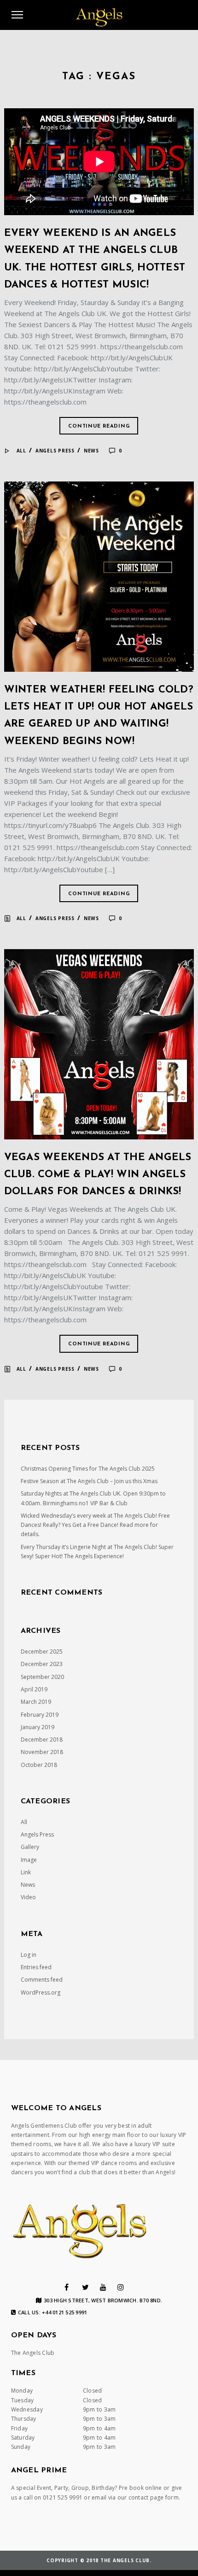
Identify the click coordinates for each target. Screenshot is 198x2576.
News (91, 451)
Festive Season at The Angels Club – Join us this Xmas (89, 1481)
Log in (29, 1955)
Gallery (30, 1847)
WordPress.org (41, 1992)
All (21, 451)
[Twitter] (85, 2287)
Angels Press (55, 451)
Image (29, 1860)
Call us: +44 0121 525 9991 (53, 2312)
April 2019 (34, 1689)
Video (28, 1897)
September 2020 (42, 1677)
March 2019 (36, 1702)
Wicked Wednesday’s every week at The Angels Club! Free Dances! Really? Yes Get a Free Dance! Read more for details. (95, 1525)
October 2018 (39, 1765)
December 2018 (42, 1740)
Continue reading (99, 426)
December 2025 (42, 1652)
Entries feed (36, 1967)
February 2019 (40, 1715)
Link (26, 1872)
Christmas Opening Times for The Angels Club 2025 (88, 1469)
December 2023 (42, 1664)
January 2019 (38, 1727)
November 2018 (42, 1752)
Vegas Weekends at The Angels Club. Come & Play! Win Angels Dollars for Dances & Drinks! (98, 1175)
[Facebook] (67, 2287)
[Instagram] (121, 2287)
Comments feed (42, 1980)
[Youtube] (103, 2287)
